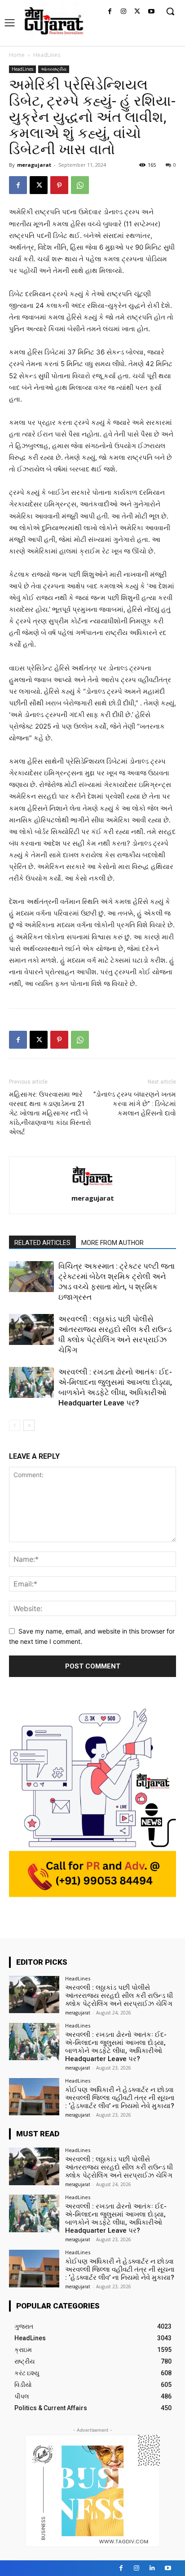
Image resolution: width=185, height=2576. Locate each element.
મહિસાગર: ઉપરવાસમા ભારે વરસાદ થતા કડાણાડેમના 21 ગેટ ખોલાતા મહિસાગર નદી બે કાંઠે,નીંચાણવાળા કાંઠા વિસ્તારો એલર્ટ (50, 1113)
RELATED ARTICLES (42, 1243)
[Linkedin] (152, 2568)
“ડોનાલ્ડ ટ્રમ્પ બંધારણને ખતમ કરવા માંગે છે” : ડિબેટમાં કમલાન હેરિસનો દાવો (135, 1104)
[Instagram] (124, 12)
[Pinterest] (59, 185)
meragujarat (34, 165)
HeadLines (47, 55)
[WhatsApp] (80, 185)
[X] (137, 12)
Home (17, 55)
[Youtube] (151, 12)
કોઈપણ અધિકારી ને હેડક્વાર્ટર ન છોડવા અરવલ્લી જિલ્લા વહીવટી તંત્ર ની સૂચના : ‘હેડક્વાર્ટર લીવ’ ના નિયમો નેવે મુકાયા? (120, 2098)
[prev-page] (15, 1425)
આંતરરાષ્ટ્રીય (54, 69)
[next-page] (29, 1425)
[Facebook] (110, 12)
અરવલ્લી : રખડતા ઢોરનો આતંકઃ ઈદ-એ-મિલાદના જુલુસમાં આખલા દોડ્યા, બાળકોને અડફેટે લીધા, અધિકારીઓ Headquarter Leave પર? (116, 2047)
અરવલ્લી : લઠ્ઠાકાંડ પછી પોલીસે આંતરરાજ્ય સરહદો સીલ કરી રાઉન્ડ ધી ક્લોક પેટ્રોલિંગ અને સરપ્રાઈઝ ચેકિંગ (119, 1996)
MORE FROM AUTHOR (112, 1243)
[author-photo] (92, 1186)
